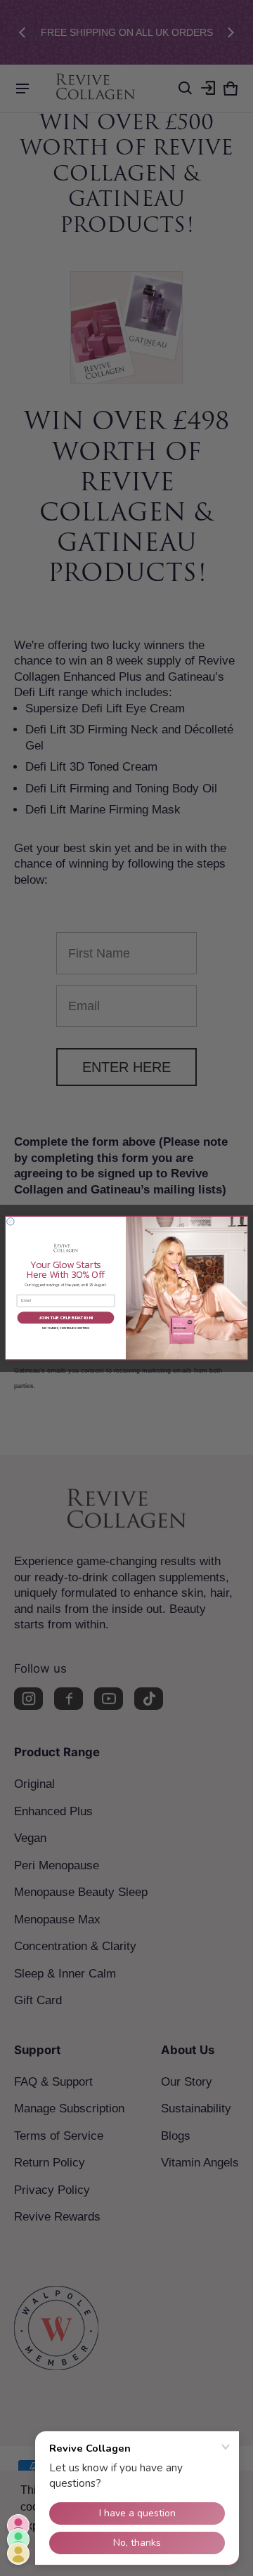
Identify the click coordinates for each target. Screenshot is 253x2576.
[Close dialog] (11, 1222)
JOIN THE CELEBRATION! (66, 1318)
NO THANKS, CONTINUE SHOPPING (66, 1328)
